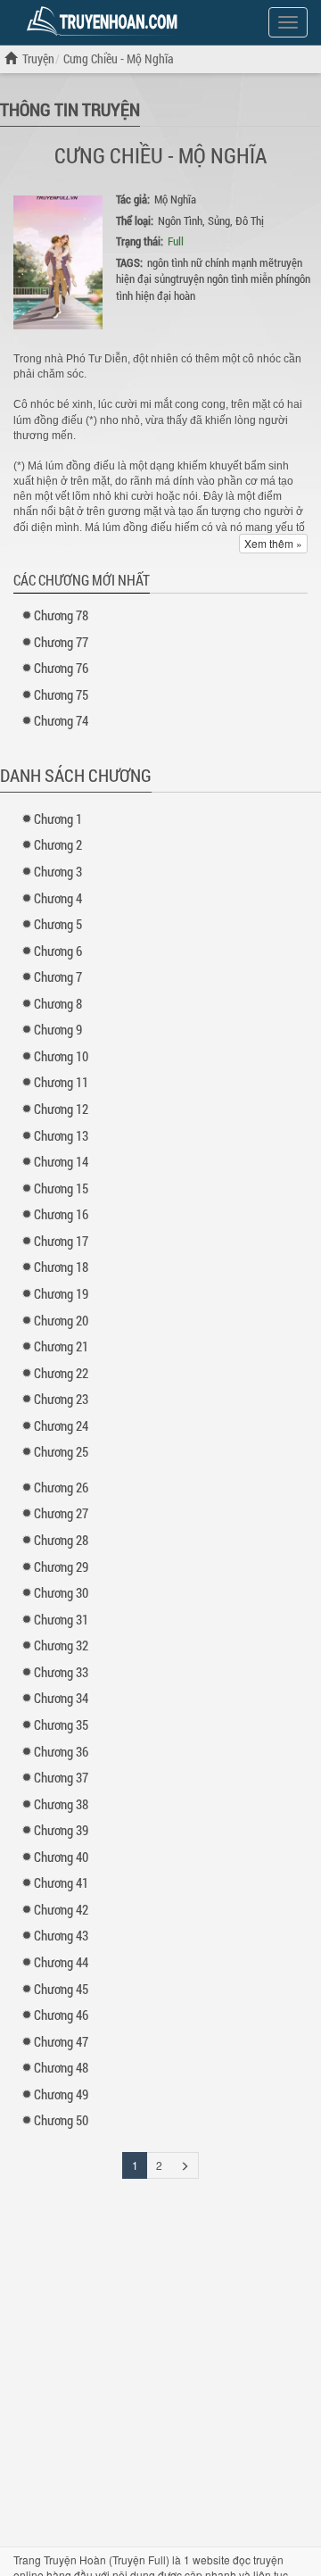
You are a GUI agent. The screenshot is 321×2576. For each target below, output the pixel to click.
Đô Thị (250, 220)
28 (61, 1540)
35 (61, 1724)
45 (61, 1989)
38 (61, 1804)
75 (61, 694)
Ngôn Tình (180, 220)
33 (61, 1672)
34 (61, 1698)
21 (61, 1346)
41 (61, 1882)
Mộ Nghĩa (175, 199)
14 (61, 1161)
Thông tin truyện (70, 109)
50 (61, 2120)
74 (61, 720)
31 (61, 1619)
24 (61, 1425)
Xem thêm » (273, 543)
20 (61, 1320)
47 (61, 2041)
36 (61, 1751)
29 (61, 1566)
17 (61, 1241)
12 (61, 1109)
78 (61, 615)
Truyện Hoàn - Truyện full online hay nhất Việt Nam (105, 21)
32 (61, 1645)
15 (61, 1188)
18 (61, 1267)
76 (61, 668)
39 (61, 1830)
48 (61, 2067)
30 (61, 1592)
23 (61, 1399)
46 (61, 2015)
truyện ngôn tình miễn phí (232, 278)
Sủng (219, 220)
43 (61, 1935)
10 (61, 1056)
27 (61, 1513)
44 (61, 1962)
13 (61, 1135)
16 (61, 1214)
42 (61, 1909)
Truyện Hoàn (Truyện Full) (107, 2559)
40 (61, 1857)
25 (61, 1451)
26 (61, 1487)
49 (61, 2094)
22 (61, 1373)
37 (61, 1777)
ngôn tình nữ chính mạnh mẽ (210, 262)
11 (61, 1082)
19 (61, 1293)
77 (61, 642)
